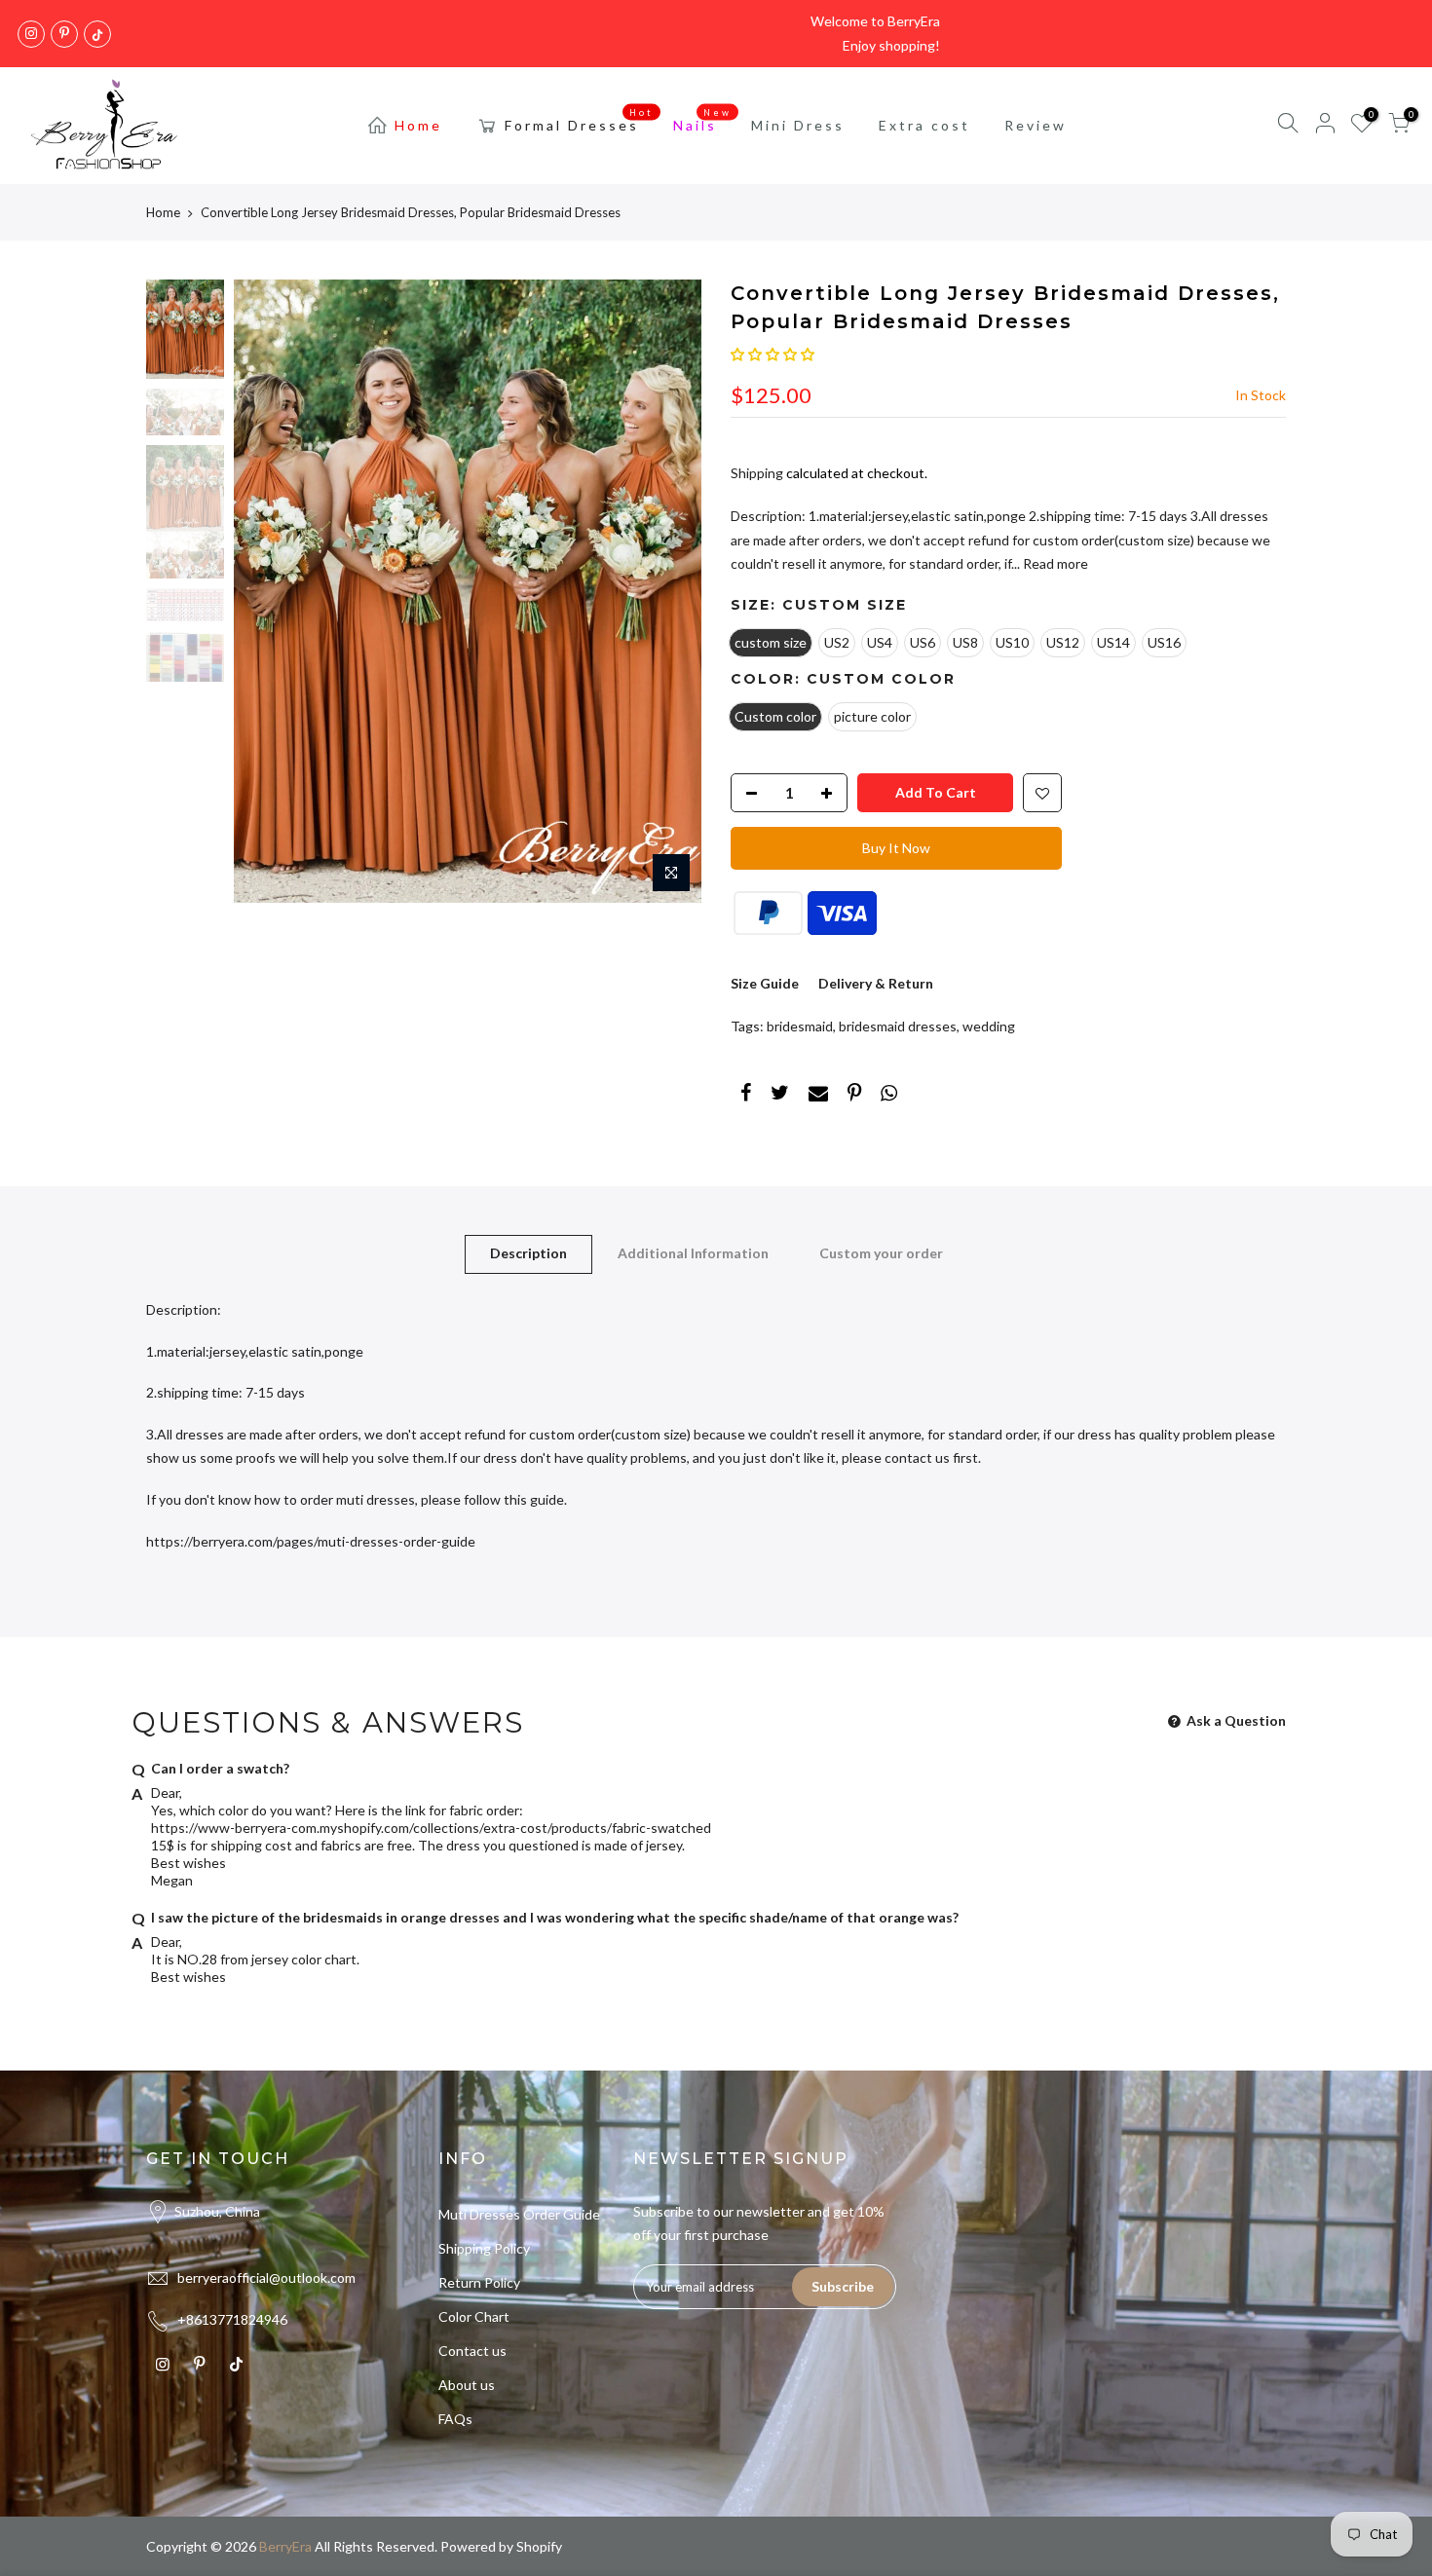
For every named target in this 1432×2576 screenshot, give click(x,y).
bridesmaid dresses (898, 1026)
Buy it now (896, 848)
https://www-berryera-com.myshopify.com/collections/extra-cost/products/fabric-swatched (431, 1828)
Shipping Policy (484, 2248)
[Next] (667, 591)
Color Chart (474, 2316)
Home (418, 125)
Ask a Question (1235, 1720)
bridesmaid (800, 1026)
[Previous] (268, 591)
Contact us (472, 2351)
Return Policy (479, 2282)
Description (528, 1253)
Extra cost (924, 125)
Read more (1054, 563)
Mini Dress (798, 125)
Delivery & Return (876, 983)
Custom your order (881, 1253)
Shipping (757, 473)
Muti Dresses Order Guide (519, 2214)
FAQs (455, 2419)
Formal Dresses (580, 121)
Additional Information (693, 1253)
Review (1036, 125)
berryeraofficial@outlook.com (266, 2277)
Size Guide (765, 983)
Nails (703, 121)
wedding (989, 1026)
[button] (773, 354)
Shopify (539, 2546)
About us (467, 2385)
